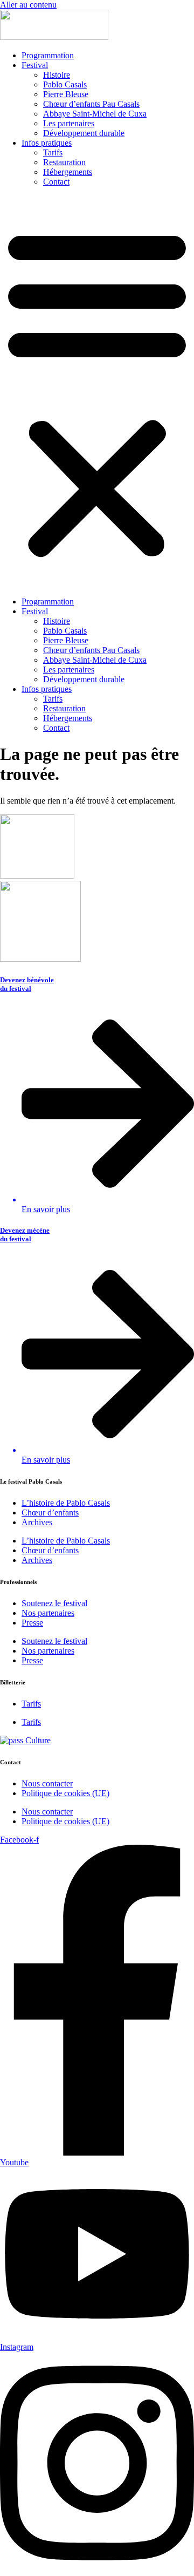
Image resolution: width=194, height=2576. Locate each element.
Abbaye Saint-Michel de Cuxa (95, 114)
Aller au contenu (28, 5)
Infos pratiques (47, 143)
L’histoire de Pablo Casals (66, 1503)
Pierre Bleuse (66, 94)
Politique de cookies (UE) (65, 1793)
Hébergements (68, 172)
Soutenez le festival (54, 1603)
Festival (35, 65)
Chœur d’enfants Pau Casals (91, 104)
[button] (97, 392)
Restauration (64, 162)
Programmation (48, 55)
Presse (32, 1623)
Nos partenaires (48, 1613)
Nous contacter (47, 1783)
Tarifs (53, 152)
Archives (37, 1522)
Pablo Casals (65, 84)
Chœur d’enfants (50, 1513)
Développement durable (84, 133)
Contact (56, 182)
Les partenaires (69, 123)
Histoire (57, 75)
